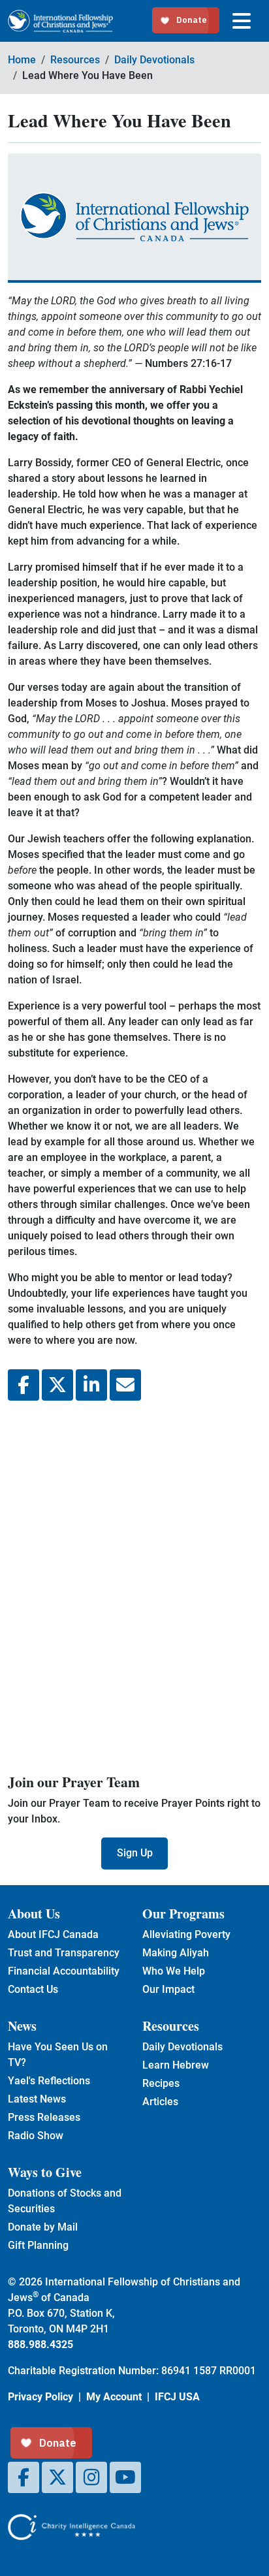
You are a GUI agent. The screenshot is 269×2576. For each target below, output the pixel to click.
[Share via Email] (125, 1385)
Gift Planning (38, 2245)
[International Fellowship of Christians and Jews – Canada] (60, 21)
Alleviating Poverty (186, 1934)
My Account (114, 2397)
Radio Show (36, 2136)
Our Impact (168, 1989)
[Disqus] (134, 1585)
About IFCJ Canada (53, 1934)
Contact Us (33, 1989)
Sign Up (135, 1853)
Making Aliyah (176, 1953)
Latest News (37, 2099)
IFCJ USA (177, 2397)
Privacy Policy (40, 2397)
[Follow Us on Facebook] (24, 2477)
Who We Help (174, 1971)
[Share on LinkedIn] (91, 1385)
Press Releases (44, 2117)
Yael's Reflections (49, 2081)
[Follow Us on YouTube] (125, 2477)
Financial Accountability (64, 1971)
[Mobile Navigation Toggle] (242, 21)
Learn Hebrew (176, 2065)
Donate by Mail (43, 2227)
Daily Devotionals (154, 60)
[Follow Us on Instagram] (91, 2477)
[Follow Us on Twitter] (57, 2477)
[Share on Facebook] (24, 1385)
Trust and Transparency (64, 1953)
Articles (160, 2102)
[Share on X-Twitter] (57, 1385)
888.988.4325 (40, 2345)
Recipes (161, 2083)
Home (22, 60)
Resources (75, 60)
